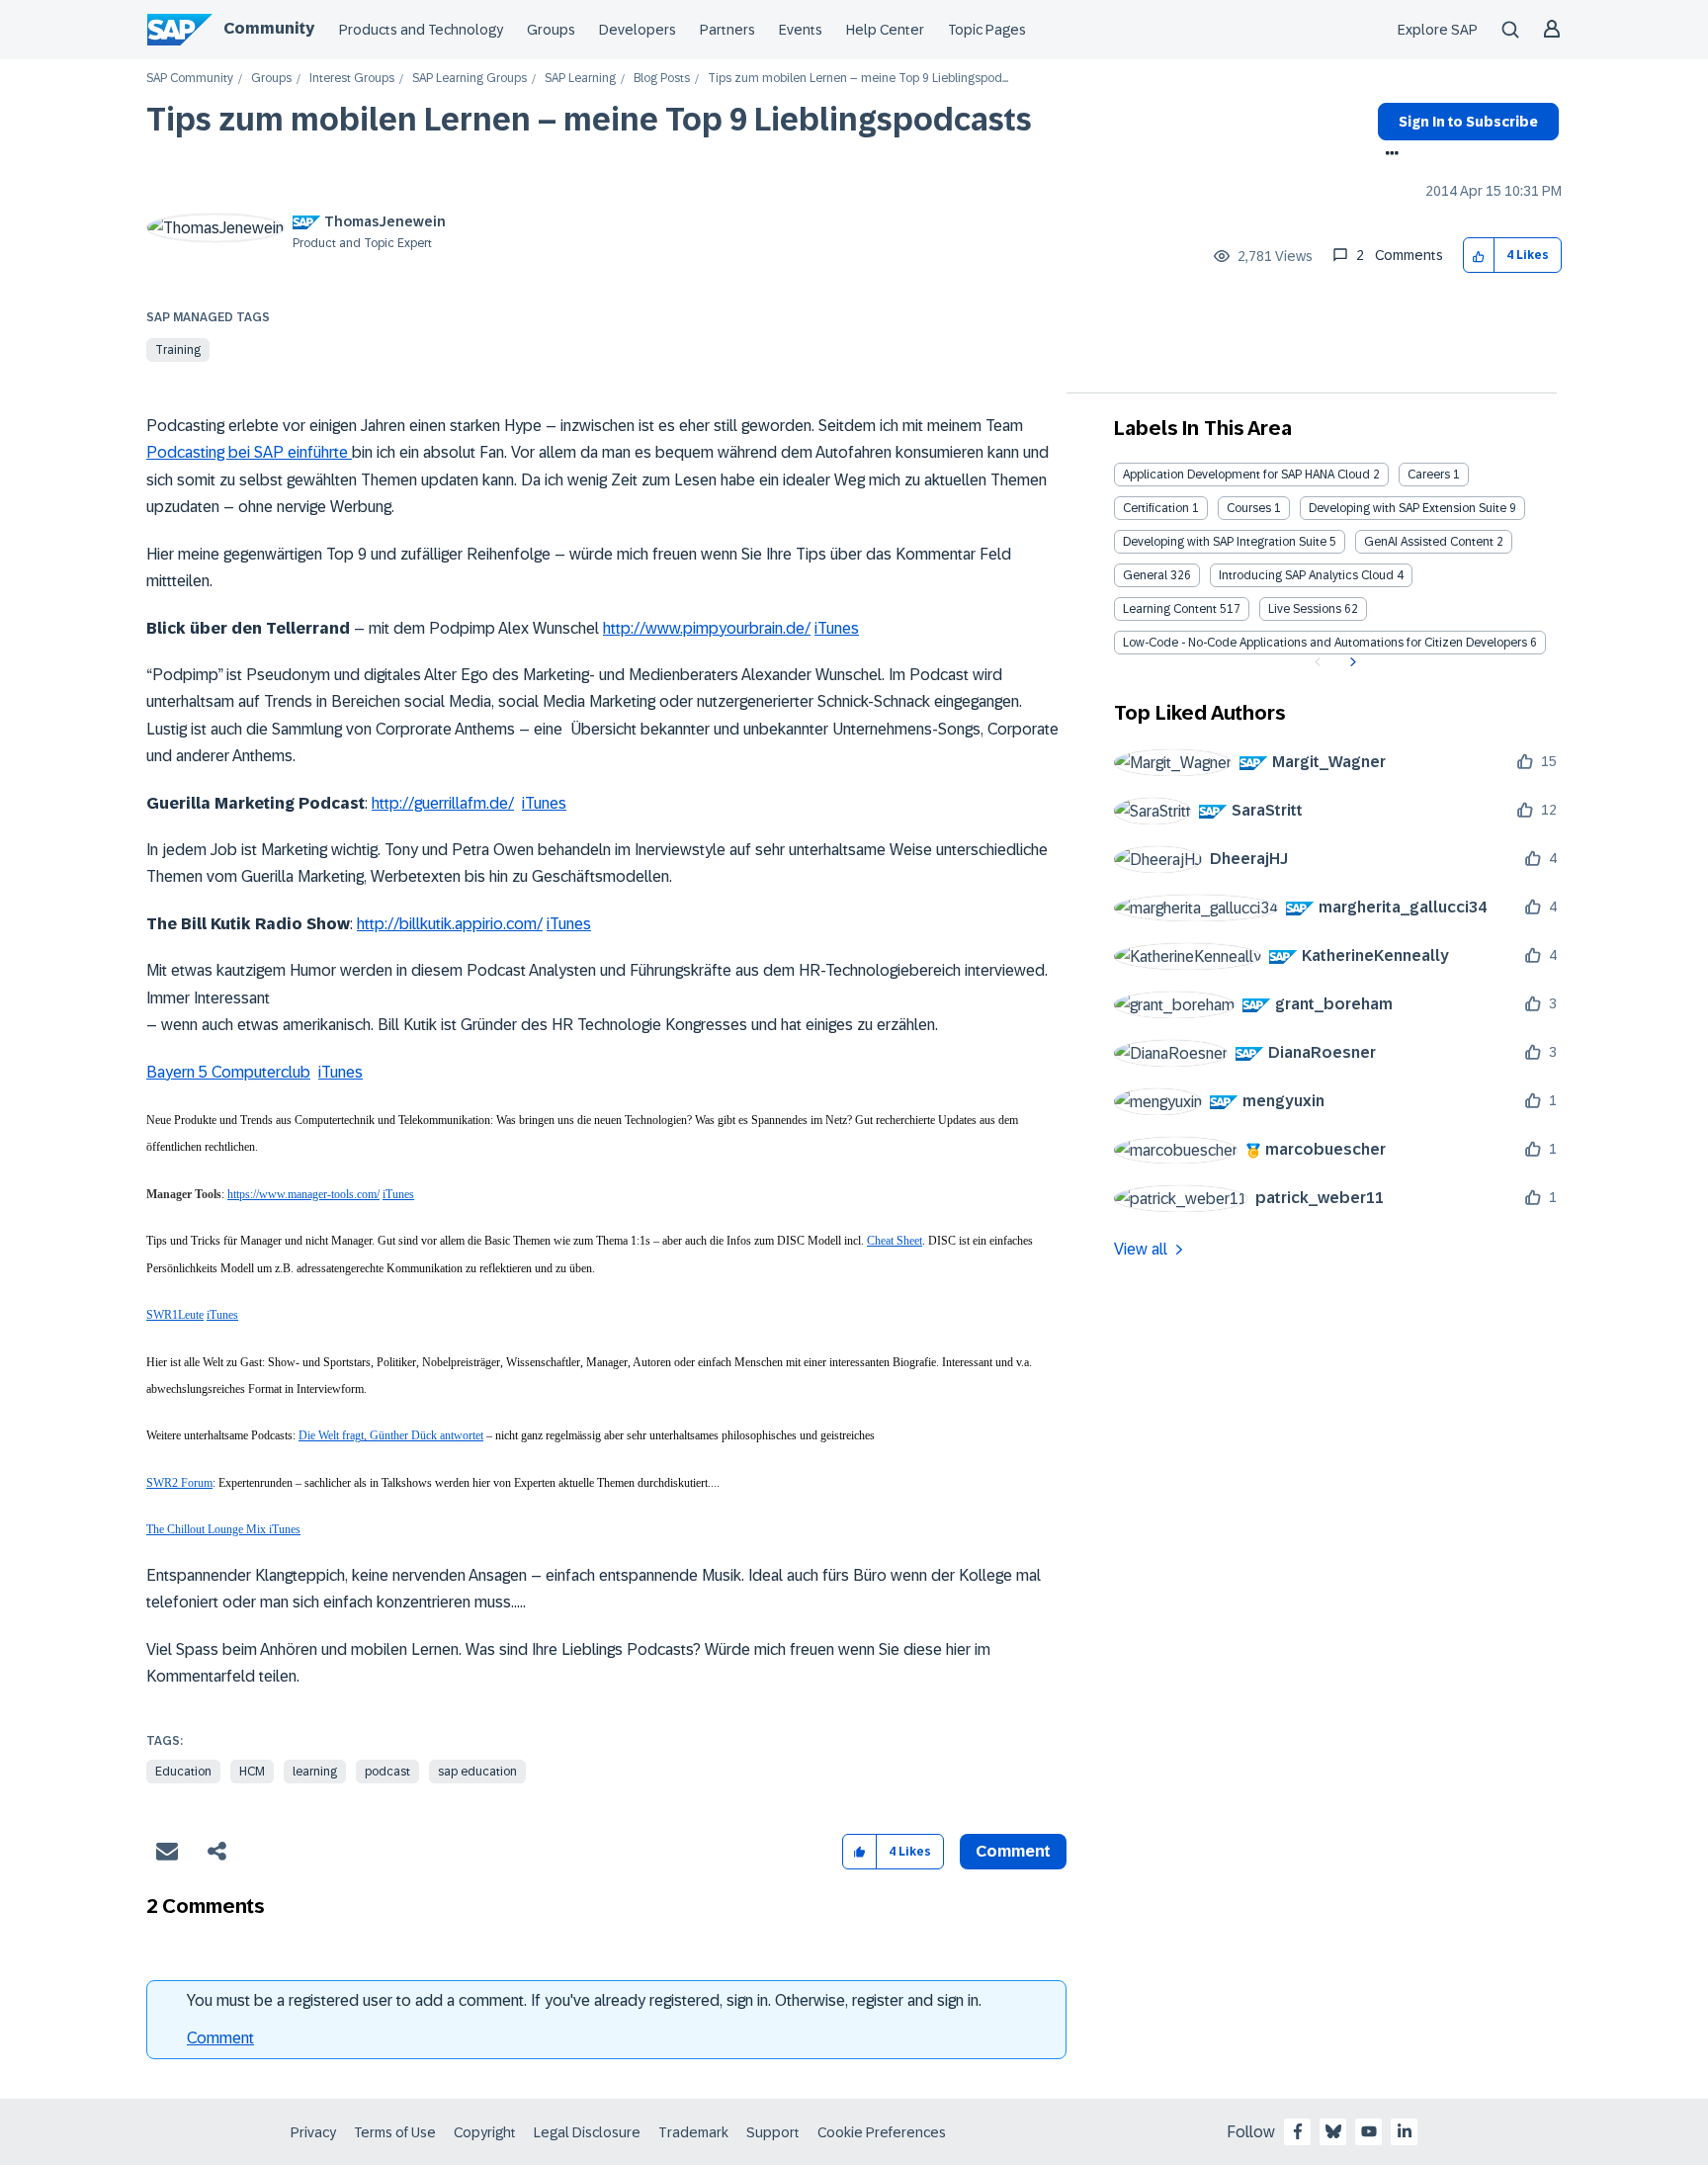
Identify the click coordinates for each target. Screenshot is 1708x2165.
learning (315, 1772)
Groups (551, 30)
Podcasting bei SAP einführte (249, 452)
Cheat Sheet (895, 1241)
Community (269, 28)
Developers (638, 30)
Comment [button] (1013, 1851)
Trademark (693, 2132)
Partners (727, 30)
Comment (220, 2038)
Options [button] (1388, 155)
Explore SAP (1438, 30)
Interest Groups (352, 79)
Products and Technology (421, 30)
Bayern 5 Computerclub (228, 1072)
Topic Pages (987, 30)
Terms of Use (395, 2132)
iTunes (837, 628)
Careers (1429, 475)
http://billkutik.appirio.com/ (450, 924)
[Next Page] (1351, 662)
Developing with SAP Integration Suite (1225, 542)
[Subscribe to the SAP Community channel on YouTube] (1369, 2131)
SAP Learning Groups (470, 79)
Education (183, 1772)
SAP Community (190, 79)
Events (801, 30)
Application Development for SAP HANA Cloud (1246, 475)
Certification (1156, 508)
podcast (387, 1772)
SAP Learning (580, 79)
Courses (1249, 508)
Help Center (885, 30)
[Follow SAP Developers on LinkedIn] (1405, 2131)
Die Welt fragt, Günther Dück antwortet (391, 1435)
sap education (477, 1772)
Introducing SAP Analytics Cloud (1306, 575)
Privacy (313, 2132)
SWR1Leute (175, 1315)
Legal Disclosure (587, 2132)
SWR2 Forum (179, 1483)
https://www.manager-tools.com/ (303, 1194)
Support (773, 2132)
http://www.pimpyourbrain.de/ (707, 628)
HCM (252, 1772)
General (1145, 575)
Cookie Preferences (882, 2132)
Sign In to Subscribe (1468, 122)
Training (178, 350)
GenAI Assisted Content (1429, 542)
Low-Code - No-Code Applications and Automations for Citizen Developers (1325, 643)
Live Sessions (1305, 609)
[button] (1479, 256)
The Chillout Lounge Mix (208, 1529)
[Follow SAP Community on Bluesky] (1333, 2131)
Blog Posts (662, 79)
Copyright (485, 2132)
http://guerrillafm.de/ (443, 803)
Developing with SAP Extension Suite (1408, 508)
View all (1141, 1249)
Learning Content (1170, 609)
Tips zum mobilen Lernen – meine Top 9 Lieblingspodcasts (589, 120)
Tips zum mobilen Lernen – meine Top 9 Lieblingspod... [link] (858, 79)
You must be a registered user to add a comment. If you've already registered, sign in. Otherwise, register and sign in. (584, 2000)
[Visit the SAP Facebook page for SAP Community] (1298, 2131)
